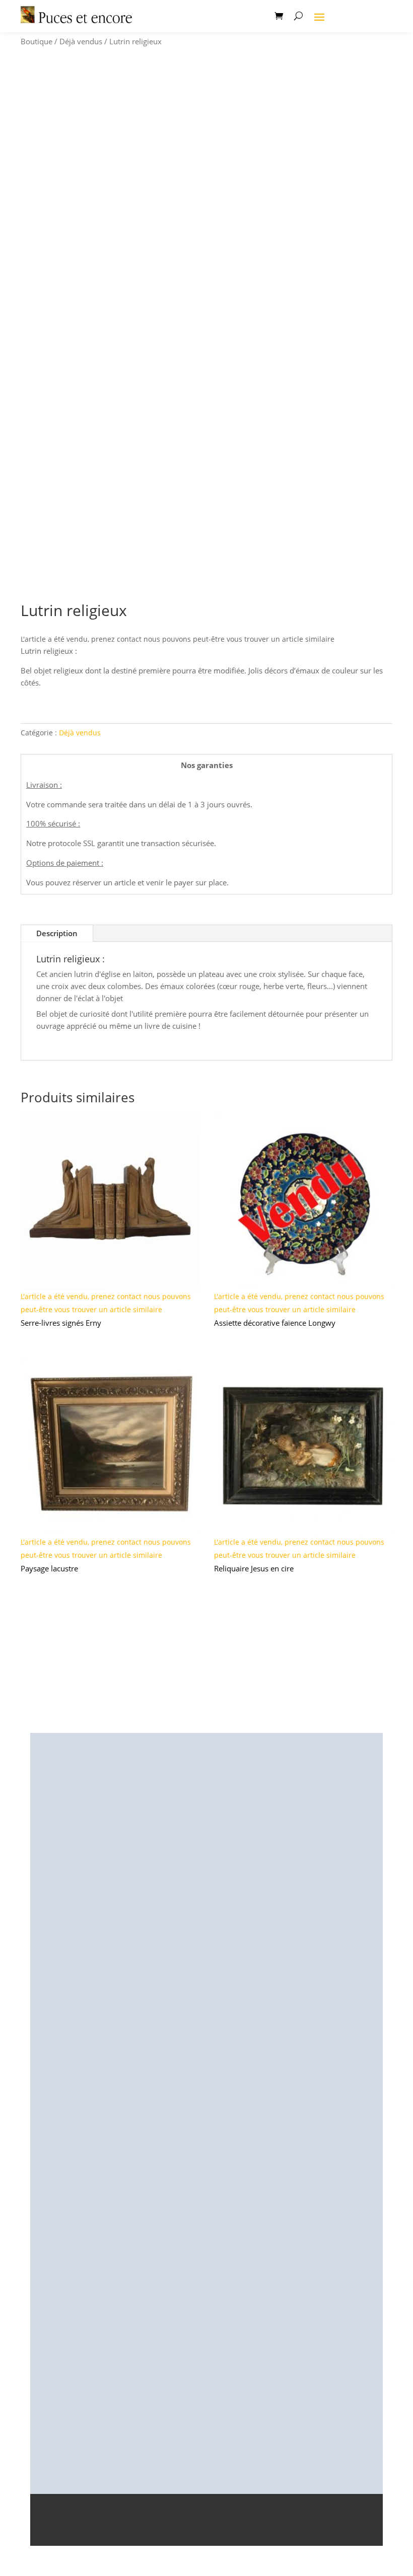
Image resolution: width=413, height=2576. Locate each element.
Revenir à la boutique (206, 1651)
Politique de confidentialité (201, 2532)
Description (57, 933)
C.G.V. (272, 2532)
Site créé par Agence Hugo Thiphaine (206, 2516)
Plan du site (313, 2532)
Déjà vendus (81, 41)
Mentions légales (110, 2532)
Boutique (37, 41)
